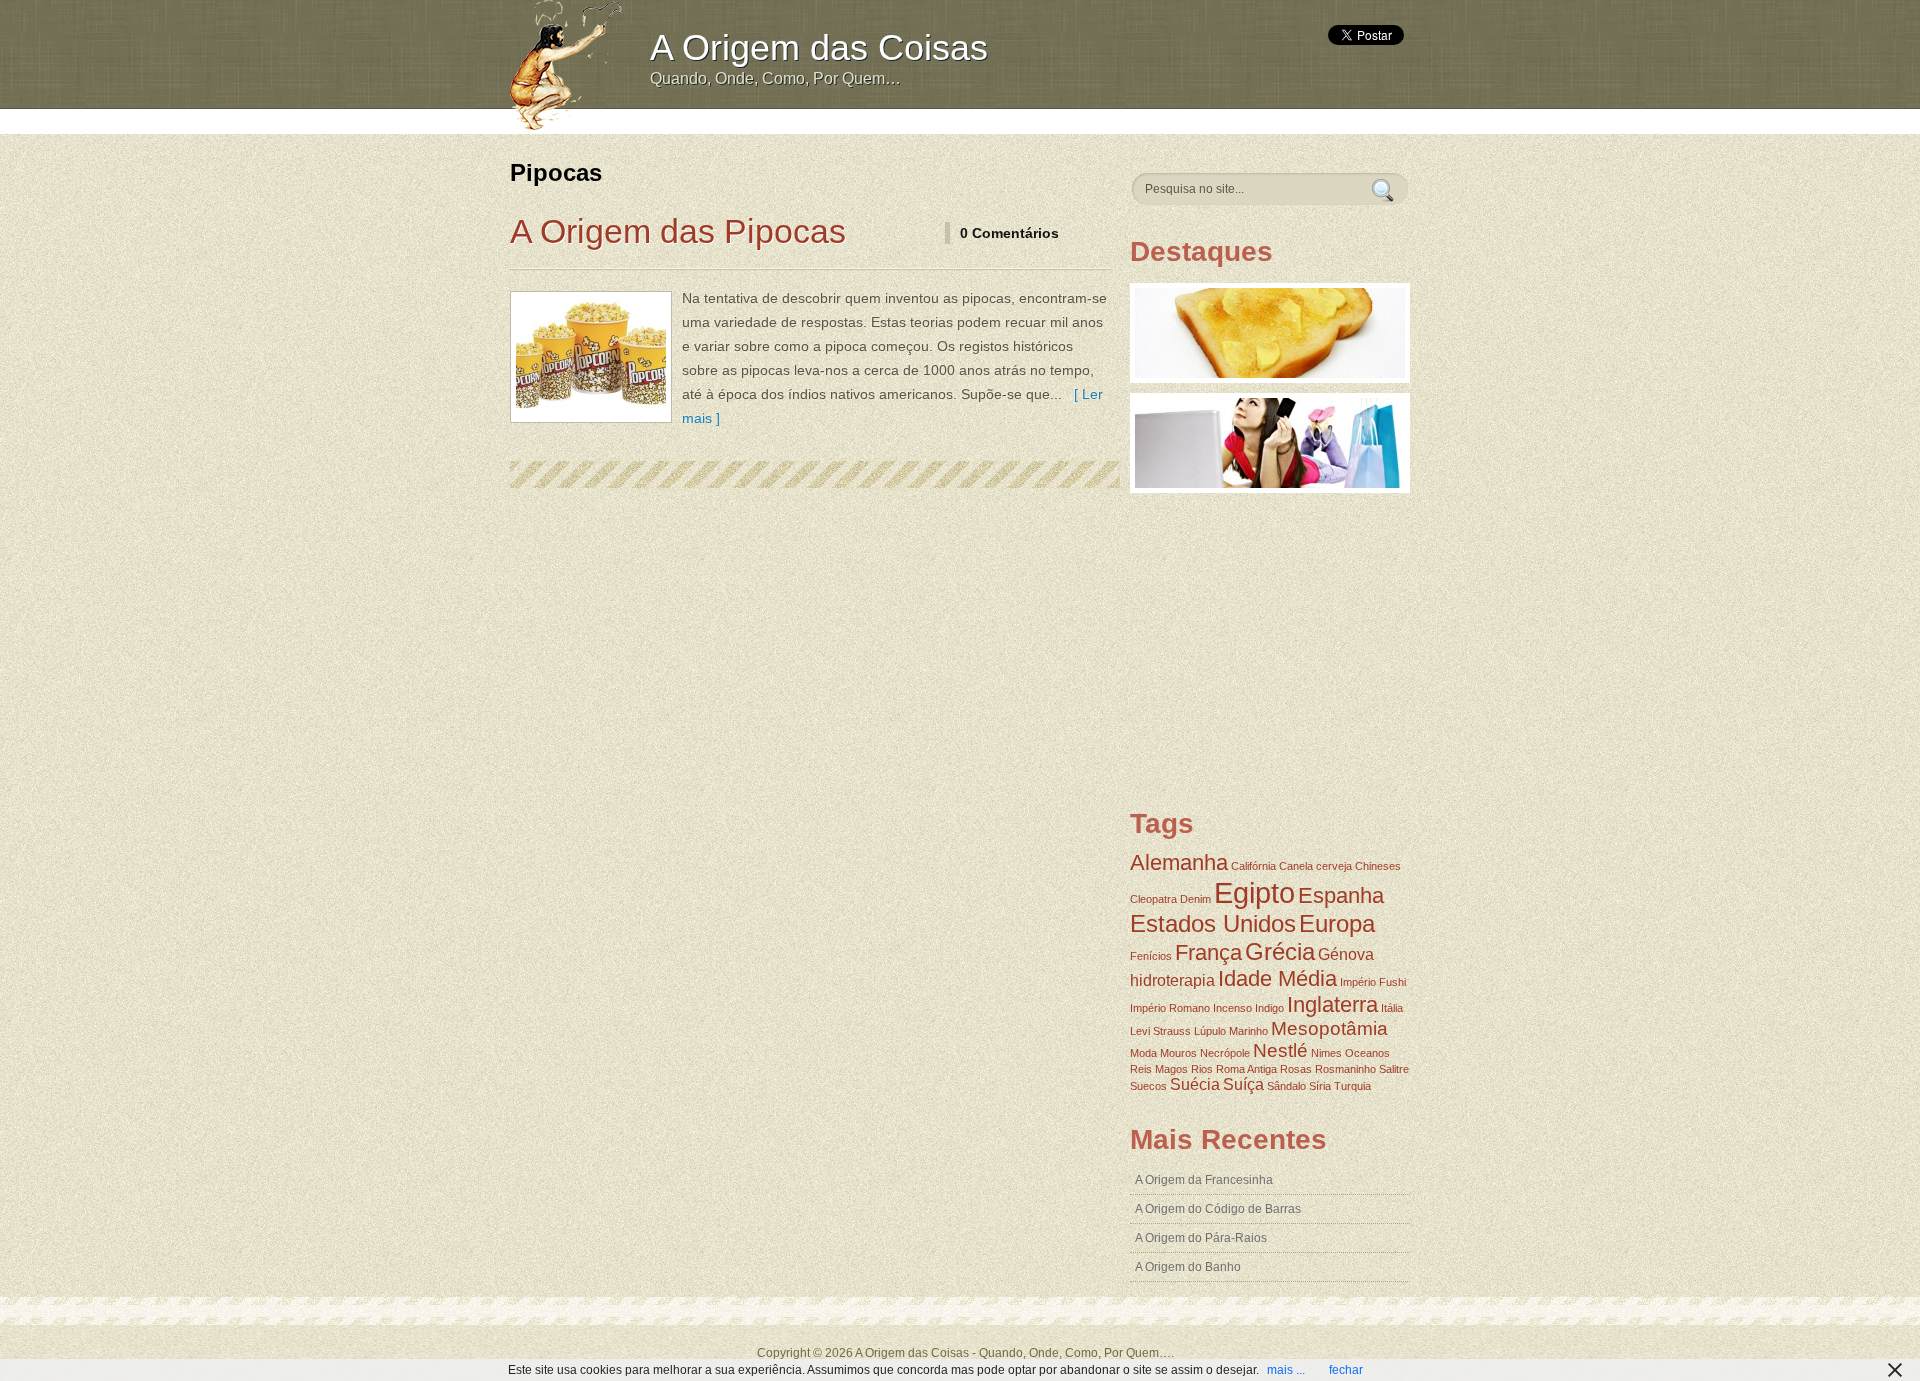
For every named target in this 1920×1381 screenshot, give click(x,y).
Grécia (1280, 951)
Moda (1143, 1053)
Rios (1202, 1069)
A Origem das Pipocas (678, 231)
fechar (1346, 1370)
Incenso (1232, 1008)
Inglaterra (1332, 1004)
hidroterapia (1172, 980)
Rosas (1296, 1069)
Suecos (1148, 1086)
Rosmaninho (1345, 1069)
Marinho (1248, 1031)
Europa (1337, 923)
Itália (1392, 1008)
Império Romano (1170, 1008)
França (1208, 952)
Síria (1320, 1086)
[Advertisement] (1007, 119)
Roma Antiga (1246, 1069)
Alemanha (1179, 862)
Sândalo (1286, 1086)
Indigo (1269, 1008)
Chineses (1378, 866)
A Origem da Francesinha (1204, 1180)
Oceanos (1367, 1053)
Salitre (1394, 1069)
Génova (1346, 954)
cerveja (1334, 866)
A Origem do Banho (1188, 1267)
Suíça (1243, 1084)
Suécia (1195, 1084)
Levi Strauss (1160, 1031)
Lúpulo (1210, 1031)
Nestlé (1280, 1050)
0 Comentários (1009, 233)
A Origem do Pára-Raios (1201, 1238)
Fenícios (1151, 956)
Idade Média (1277, 978)
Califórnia (1253, 866)
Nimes (1326, 1053)
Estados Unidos (1213, 923)
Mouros (1178, 1053)
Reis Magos (1159, 1069)
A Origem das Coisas (819, 47)
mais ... (1286, 1370)
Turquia (1352, 1086)
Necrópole (1225, 1053)
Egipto (1254, 892)
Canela (1296, 866)
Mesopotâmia (1329, 1028)
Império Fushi (1373, 982)
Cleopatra (1153, 899)
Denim (1195, 899)
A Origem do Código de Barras (1218, 1209)
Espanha (1341, 895)
